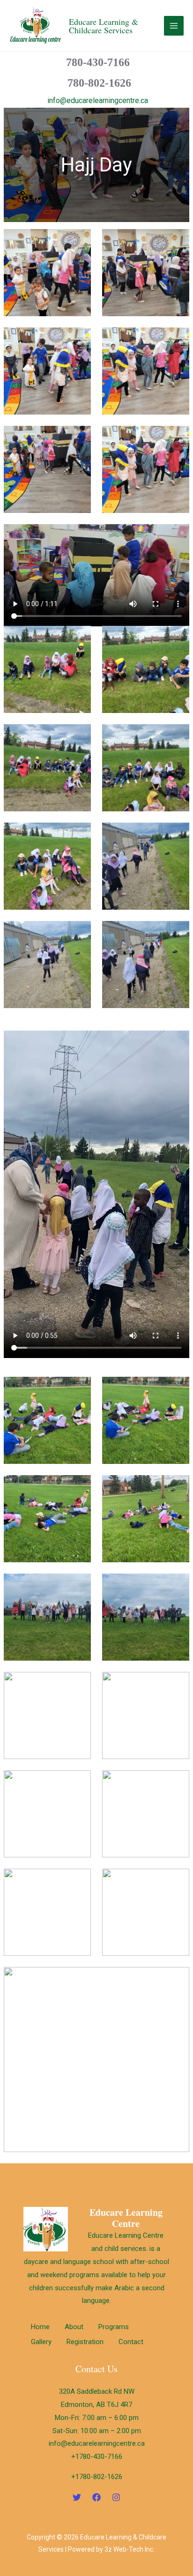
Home (40, 2327)
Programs (114, 2327)
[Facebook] (96, 2497)
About (74, 2327)
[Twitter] (77, 2497)
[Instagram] (116, 2497)
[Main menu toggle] (174, 26)
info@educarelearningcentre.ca (98, 100)
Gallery (41, 2342)
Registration (85, 2342)
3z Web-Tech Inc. (130, 2549)
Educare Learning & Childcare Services (104, 26)
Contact (131, 2342)
